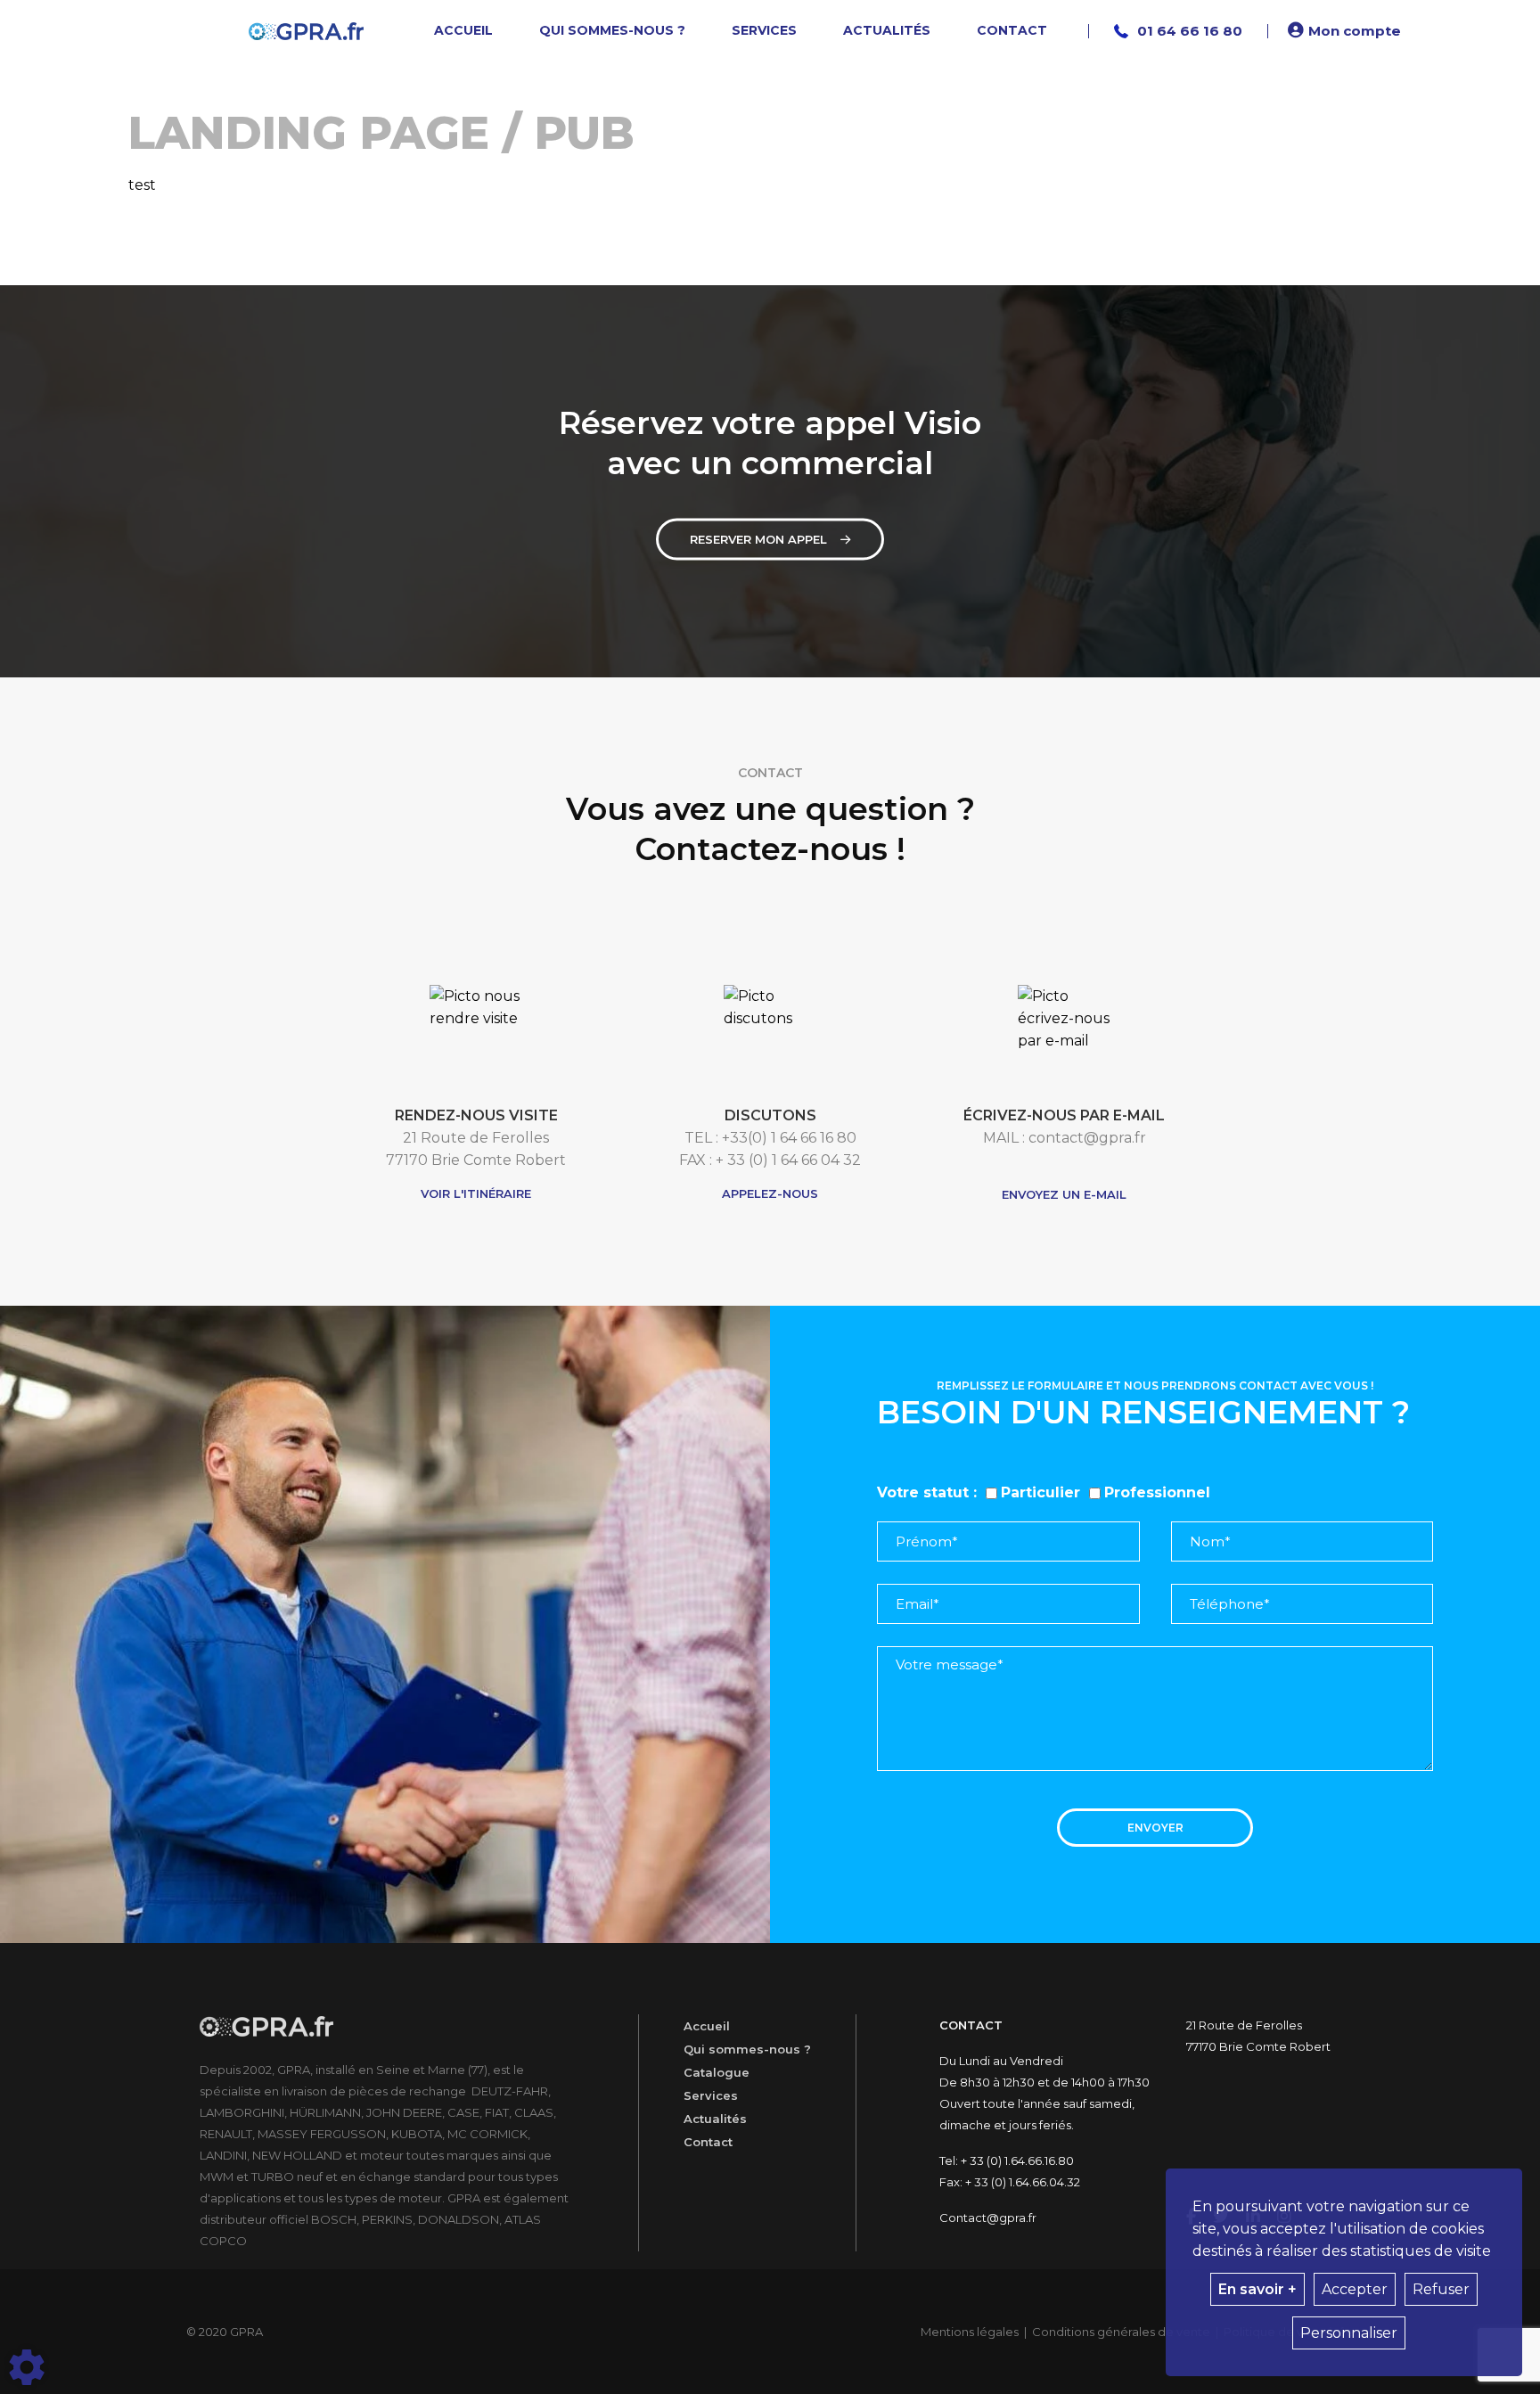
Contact (708, 2142)
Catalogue (717, 2072)
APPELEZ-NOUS (770, 1193)
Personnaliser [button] (1349, 2333)
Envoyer (1155, 1828)
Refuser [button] (1441, 2289)
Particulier (1040, 1492)
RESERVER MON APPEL (758, 539)
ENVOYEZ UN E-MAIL (1064, 1194)
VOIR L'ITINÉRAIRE (476, 1193)
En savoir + (1257, 2289)
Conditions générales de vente (1121, 2332)
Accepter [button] (1355, 2289)
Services (711, 2095)
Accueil (707, 2026)
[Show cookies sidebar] (27, 2367)
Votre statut (923, 1492)
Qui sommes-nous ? (747, 2049)
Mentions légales (970, 2332)
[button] (1347, 31)
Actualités (715, 2119)
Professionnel (1157, 1492)
